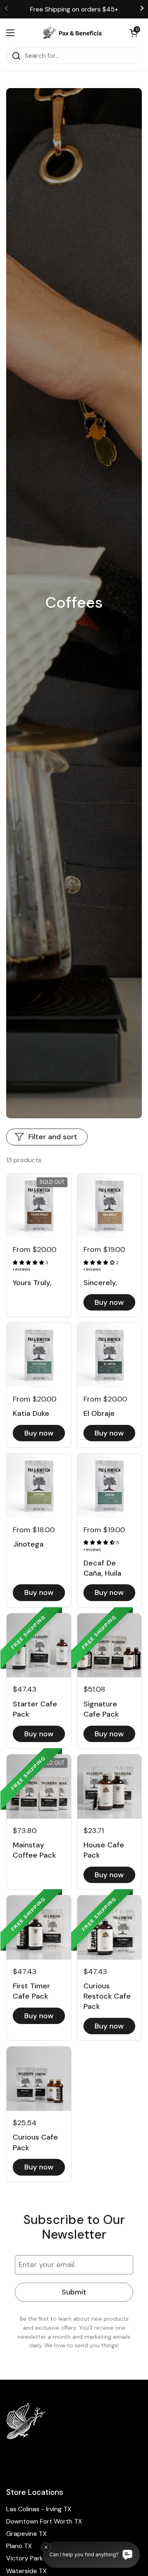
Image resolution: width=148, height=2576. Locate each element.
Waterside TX (27, 2571)
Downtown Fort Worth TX (44, 2521)
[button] (134, 33)
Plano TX (19, 2546)
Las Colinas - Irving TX (39, 2509)
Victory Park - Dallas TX (42, 2558)
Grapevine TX (27, 2534)
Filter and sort (53, 1137)
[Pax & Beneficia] (72, 33)
